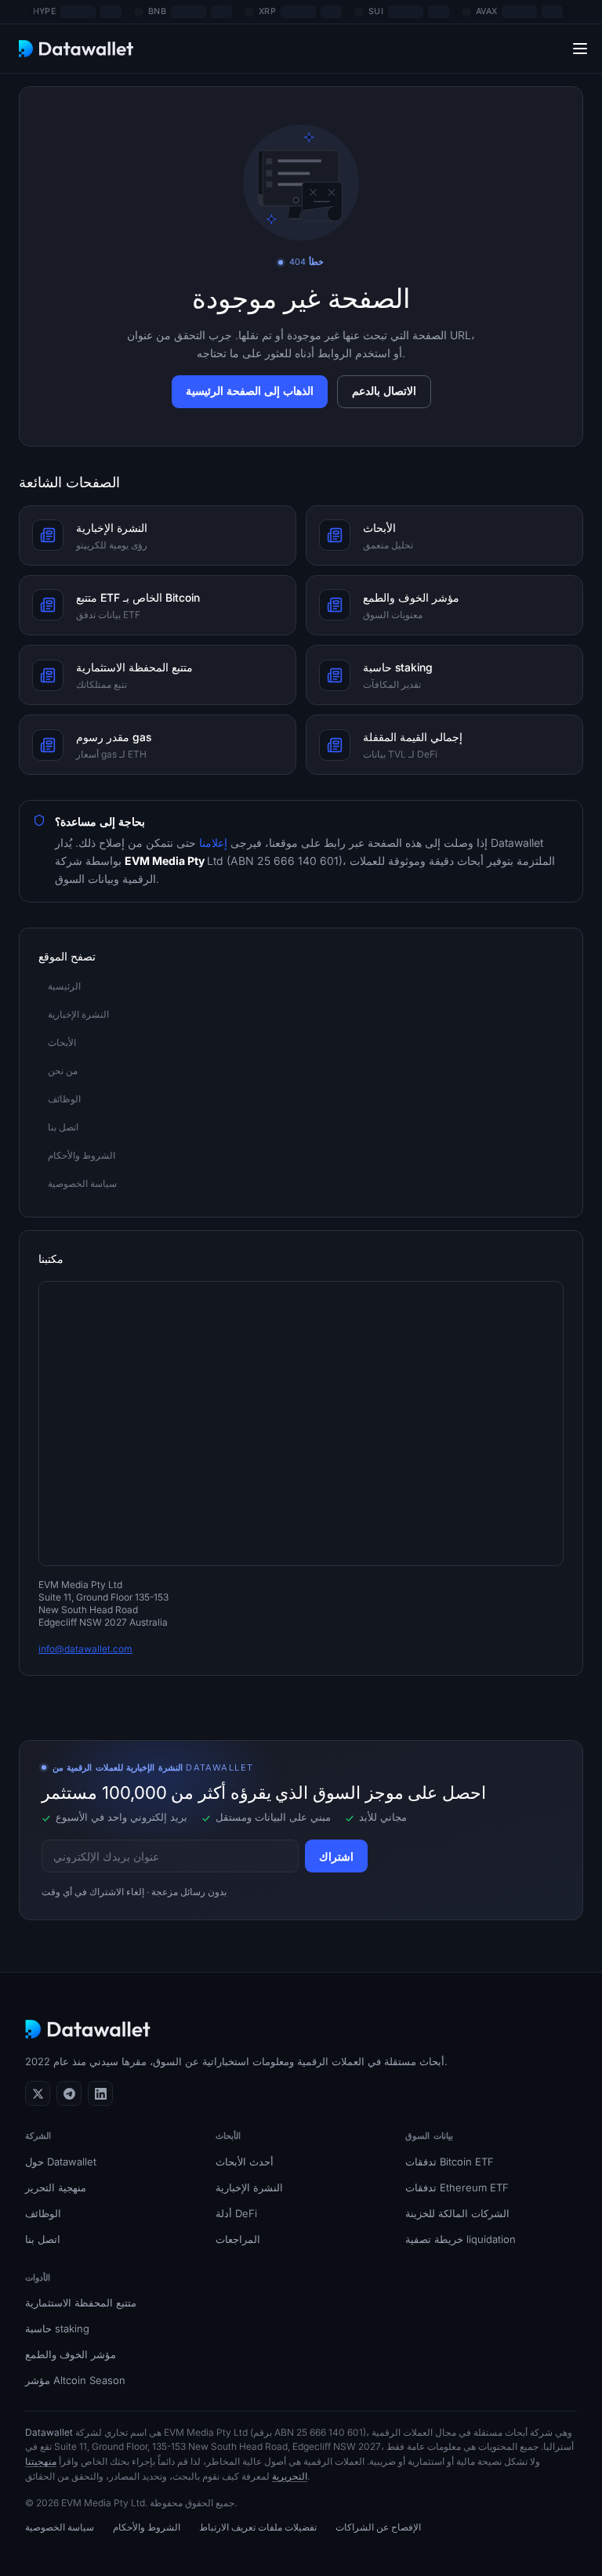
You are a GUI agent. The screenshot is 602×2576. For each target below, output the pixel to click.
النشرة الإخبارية (249, 2187)
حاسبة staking (57, 2328)
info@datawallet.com (85, 1649)
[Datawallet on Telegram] (69, 2093)
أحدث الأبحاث (245, 2162)
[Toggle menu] (580, 48)
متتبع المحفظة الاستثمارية (81, 2303)
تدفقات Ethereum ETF (457, 2187)
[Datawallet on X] (38, 2093)
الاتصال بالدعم (384, 391)
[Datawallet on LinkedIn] (100, 2093)
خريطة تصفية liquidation (461, 2239)
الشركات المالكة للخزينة (457, 2213)
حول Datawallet (61, 2162)
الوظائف (43, 2213)
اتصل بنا (43, 2239)
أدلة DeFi (236, 2213)
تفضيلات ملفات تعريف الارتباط (258, 2527)
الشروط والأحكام (147, 2527)
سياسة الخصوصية (60, 2527)
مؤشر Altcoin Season (75, 2380)
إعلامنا (215, 843)
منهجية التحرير (56, 2187)
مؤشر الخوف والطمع (71, 2354)
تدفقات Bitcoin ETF (450, 2162)
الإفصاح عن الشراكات (378, 2527)
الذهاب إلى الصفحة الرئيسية (250, 391)
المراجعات (238, 2239)
